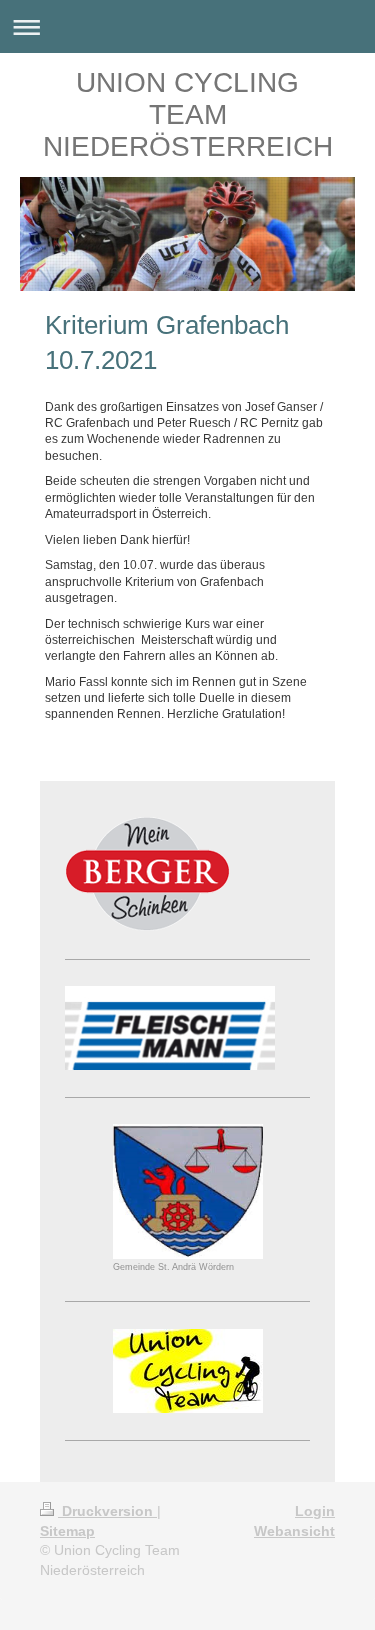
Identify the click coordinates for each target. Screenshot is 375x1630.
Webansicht (294, 1531)
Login (315, 1511)
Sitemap (67, 1531)
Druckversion (107, 1511)
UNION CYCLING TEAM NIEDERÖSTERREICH (188, 114)
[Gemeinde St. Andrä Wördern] (188, 1191)
